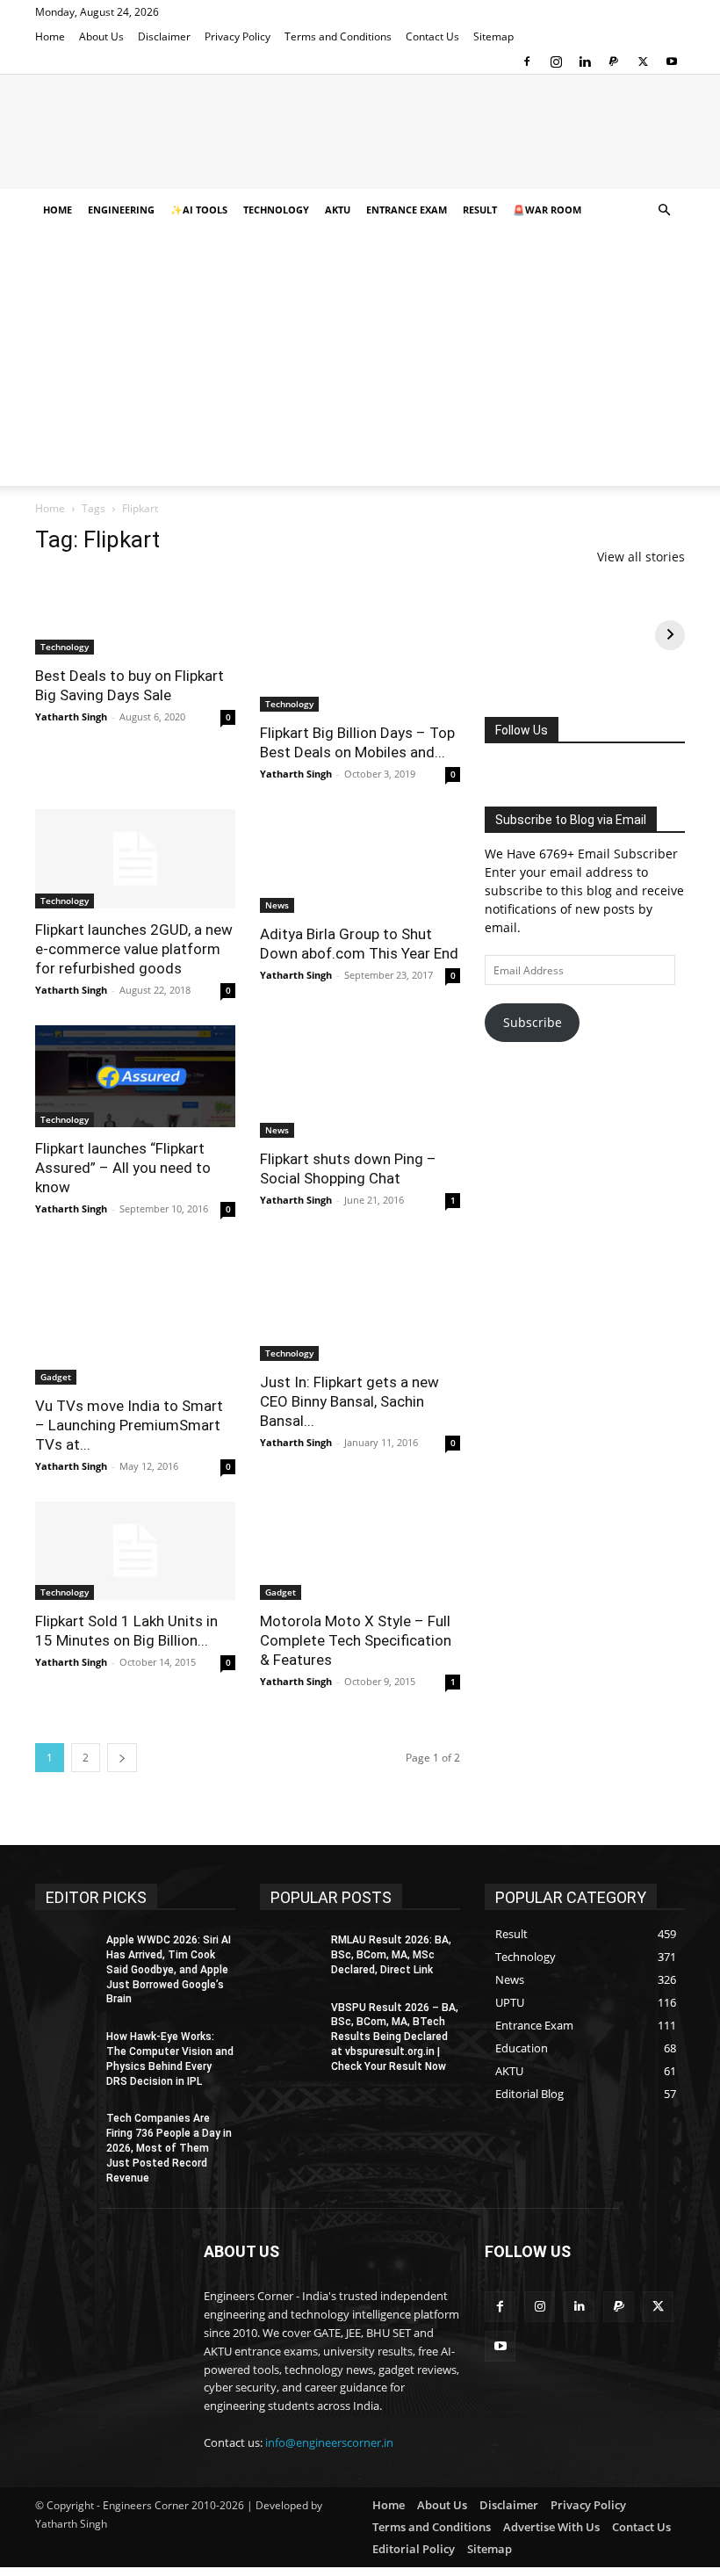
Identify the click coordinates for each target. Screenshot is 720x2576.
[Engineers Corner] (360, 133)
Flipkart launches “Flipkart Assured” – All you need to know (123, 1168)
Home (50, 36)
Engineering (121, 210)
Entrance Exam (407, 210)
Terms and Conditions (338, 36)
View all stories (641, 557)
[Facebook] (527, 62)
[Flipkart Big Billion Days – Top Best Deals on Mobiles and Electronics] (360, 641)
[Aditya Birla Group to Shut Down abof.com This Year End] (360, 861)
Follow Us (522, 730)
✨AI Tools (199, 210)
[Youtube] (672, 62)
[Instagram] (556, 62)
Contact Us (432, 36)
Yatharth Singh (71, 716)
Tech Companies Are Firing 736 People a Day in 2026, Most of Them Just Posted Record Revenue (169, 2148)
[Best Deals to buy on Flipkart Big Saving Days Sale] (135, 613)
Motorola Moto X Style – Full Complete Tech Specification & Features (356, 1640)
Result (480, 210)
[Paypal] (614, 62)
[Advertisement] (360, 363)
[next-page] (122, 1758)
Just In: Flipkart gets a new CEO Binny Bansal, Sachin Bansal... (349, 1402)
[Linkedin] (585, 62)
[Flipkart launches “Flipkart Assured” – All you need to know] (135, 1076)
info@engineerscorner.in (329, 2442)
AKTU (338, 210)
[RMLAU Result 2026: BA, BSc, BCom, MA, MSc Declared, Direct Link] (290, 1954)
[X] (643, 62)
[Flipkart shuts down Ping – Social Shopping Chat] (360, 1082)
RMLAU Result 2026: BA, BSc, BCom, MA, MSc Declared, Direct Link (391, 1955)
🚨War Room (547, 210)
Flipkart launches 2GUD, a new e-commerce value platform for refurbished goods (134, 949)
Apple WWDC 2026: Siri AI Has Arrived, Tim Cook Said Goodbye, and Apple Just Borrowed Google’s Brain (169, 1969)
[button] (664, 210)
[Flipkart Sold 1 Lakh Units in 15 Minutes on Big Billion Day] (135, 1551)
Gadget (56, 1377)
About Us (101, 36)
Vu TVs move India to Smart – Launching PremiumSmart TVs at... (129, 1425)
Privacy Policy (238, 36)
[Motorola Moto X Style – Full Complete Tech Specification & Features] (360, 1551)
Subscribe (533, 1022)
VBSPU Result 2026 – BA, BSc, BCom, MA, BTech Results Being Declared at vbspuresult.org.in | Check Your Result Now (395, 2037)
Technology (276, 210)
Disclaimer (164, 36)
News (277, 906)
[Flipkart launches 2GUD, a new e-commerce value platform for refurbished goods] (135, 859)
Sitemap (493, 36)
